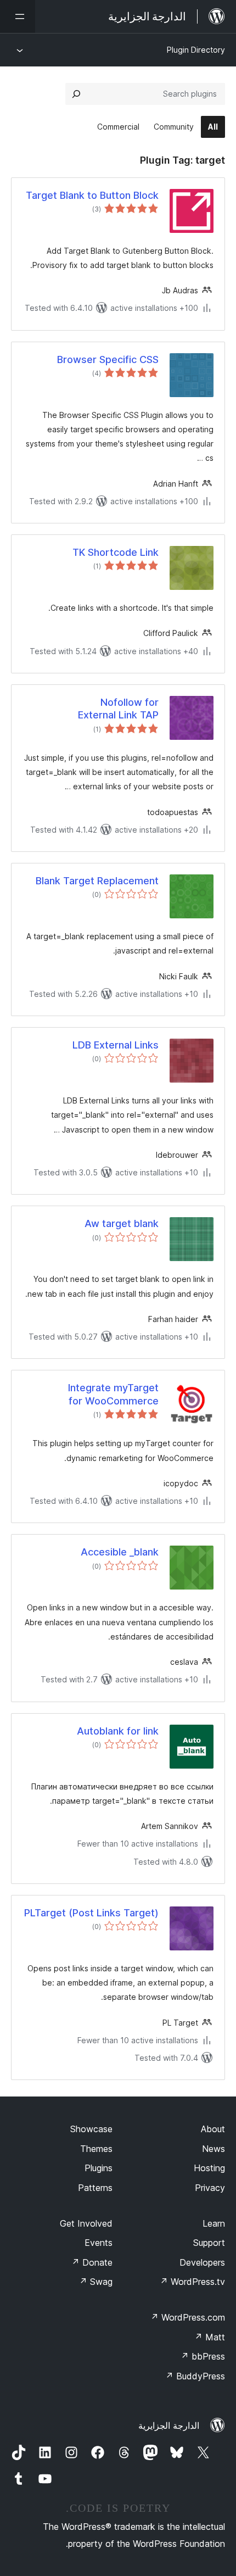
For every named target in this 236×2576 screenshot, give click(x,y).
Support (209, 2243)
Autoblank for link (118, 1731)
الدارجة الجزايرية (169, 2426)
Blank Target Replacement (97, 881)
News (213, 2149)
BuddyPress (195, 2376)
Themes (96, 2149)
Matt (210, 2337)
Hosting (209, 2168)
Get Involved (86, 2223)
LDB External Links (116, 1045)
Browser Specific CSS (108, 359)
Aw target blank (122, 1223)
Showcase (91, 2129)
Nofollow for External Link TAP (118, 709)
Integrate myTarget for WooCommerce (113, 1394)
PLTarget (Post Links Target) (91, 1913)
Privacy (210, 2188)
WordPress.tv (192, 2282)
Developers (202, 2262)
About (213, 2129)
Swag (96, 2282)
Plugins (99, 2168)
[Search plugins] (76, 94)
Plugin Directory (196, 50)
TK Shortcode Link (116, 552)
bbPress (203, 2356)
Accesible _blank (120, 1552)
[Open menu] (18, 16)
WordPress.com (188, 2317)
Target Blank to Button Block (92, 195)
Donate (92, 2262)
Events (99, 2243)
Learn (214, 2223)
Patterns (95, 2188)
